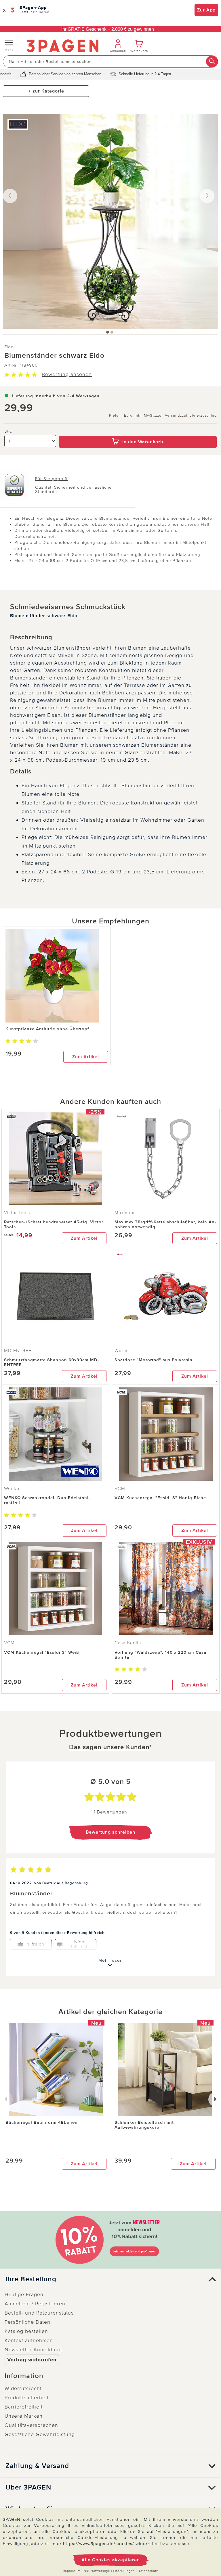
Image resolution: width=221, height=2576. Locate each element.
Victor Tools (17, 1213)
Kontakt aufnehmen (29, 2340)
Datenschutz (148, 2571)
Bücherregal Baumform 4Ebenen (42, 2122)
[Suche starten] (212, 61)
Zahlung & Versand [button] (37, 2466)
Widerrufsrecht (23, 2388)
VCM (120, 1489)
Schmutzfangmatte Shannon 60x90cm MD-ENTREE (52, 1362)
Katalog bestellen (26, 2331)
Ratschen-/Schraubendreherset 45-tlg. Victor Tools (54, 1224)
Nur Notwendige (97, 2571)
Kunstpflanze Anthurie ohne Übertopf (47, 1029)
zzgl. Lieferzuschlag (198, 416)
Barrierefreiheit (24, 2407)
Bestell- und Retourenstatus (39, 2313)
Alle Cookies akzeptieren (111, 2560)
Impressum (72, 2571)
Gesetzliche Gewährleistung (40, 2434)
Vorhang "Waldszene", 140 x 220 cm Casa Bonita (160, 1655)
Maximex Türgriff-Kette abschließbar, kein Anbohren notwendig (165, 1224)
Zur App (206, 10)
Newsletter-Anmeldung (33, 2350)
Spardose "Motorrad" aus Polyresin (154, 1360)
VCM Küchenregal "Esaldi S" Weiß (42, 1652)
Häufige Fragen (24, 2294)
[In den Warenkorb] (138, 432)
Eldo (9, 347)
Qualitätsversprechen (31, 2425)
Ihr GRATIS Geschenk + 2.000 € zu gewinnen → (110, 29)
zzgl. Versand (167, 416)
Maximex (124, 1213)
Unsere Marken (24, 2416)
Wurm (121, 1351)
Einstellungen (124, 2571)
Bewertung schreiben (110, 1832)
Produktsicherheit (27, 2398)
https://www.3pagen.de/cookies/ (99, 2544)
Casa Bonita (128, 1643)
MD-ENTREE (18, 1351)
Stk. (8, 431)
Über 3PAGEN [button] (28, 2488)
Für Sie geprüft (51, 479)
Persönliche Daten (27, 2322)
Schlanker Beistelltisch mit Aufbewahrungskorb (144, 2125)
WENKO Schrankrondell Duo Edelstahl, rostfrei (47, 1500)
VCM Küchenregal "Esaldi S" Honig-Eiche (160, 1498)
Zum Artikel (86, 1057)
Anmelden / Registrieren (35, 2304)
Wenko (12, 1489)
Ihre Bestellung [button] (31, 2279)
